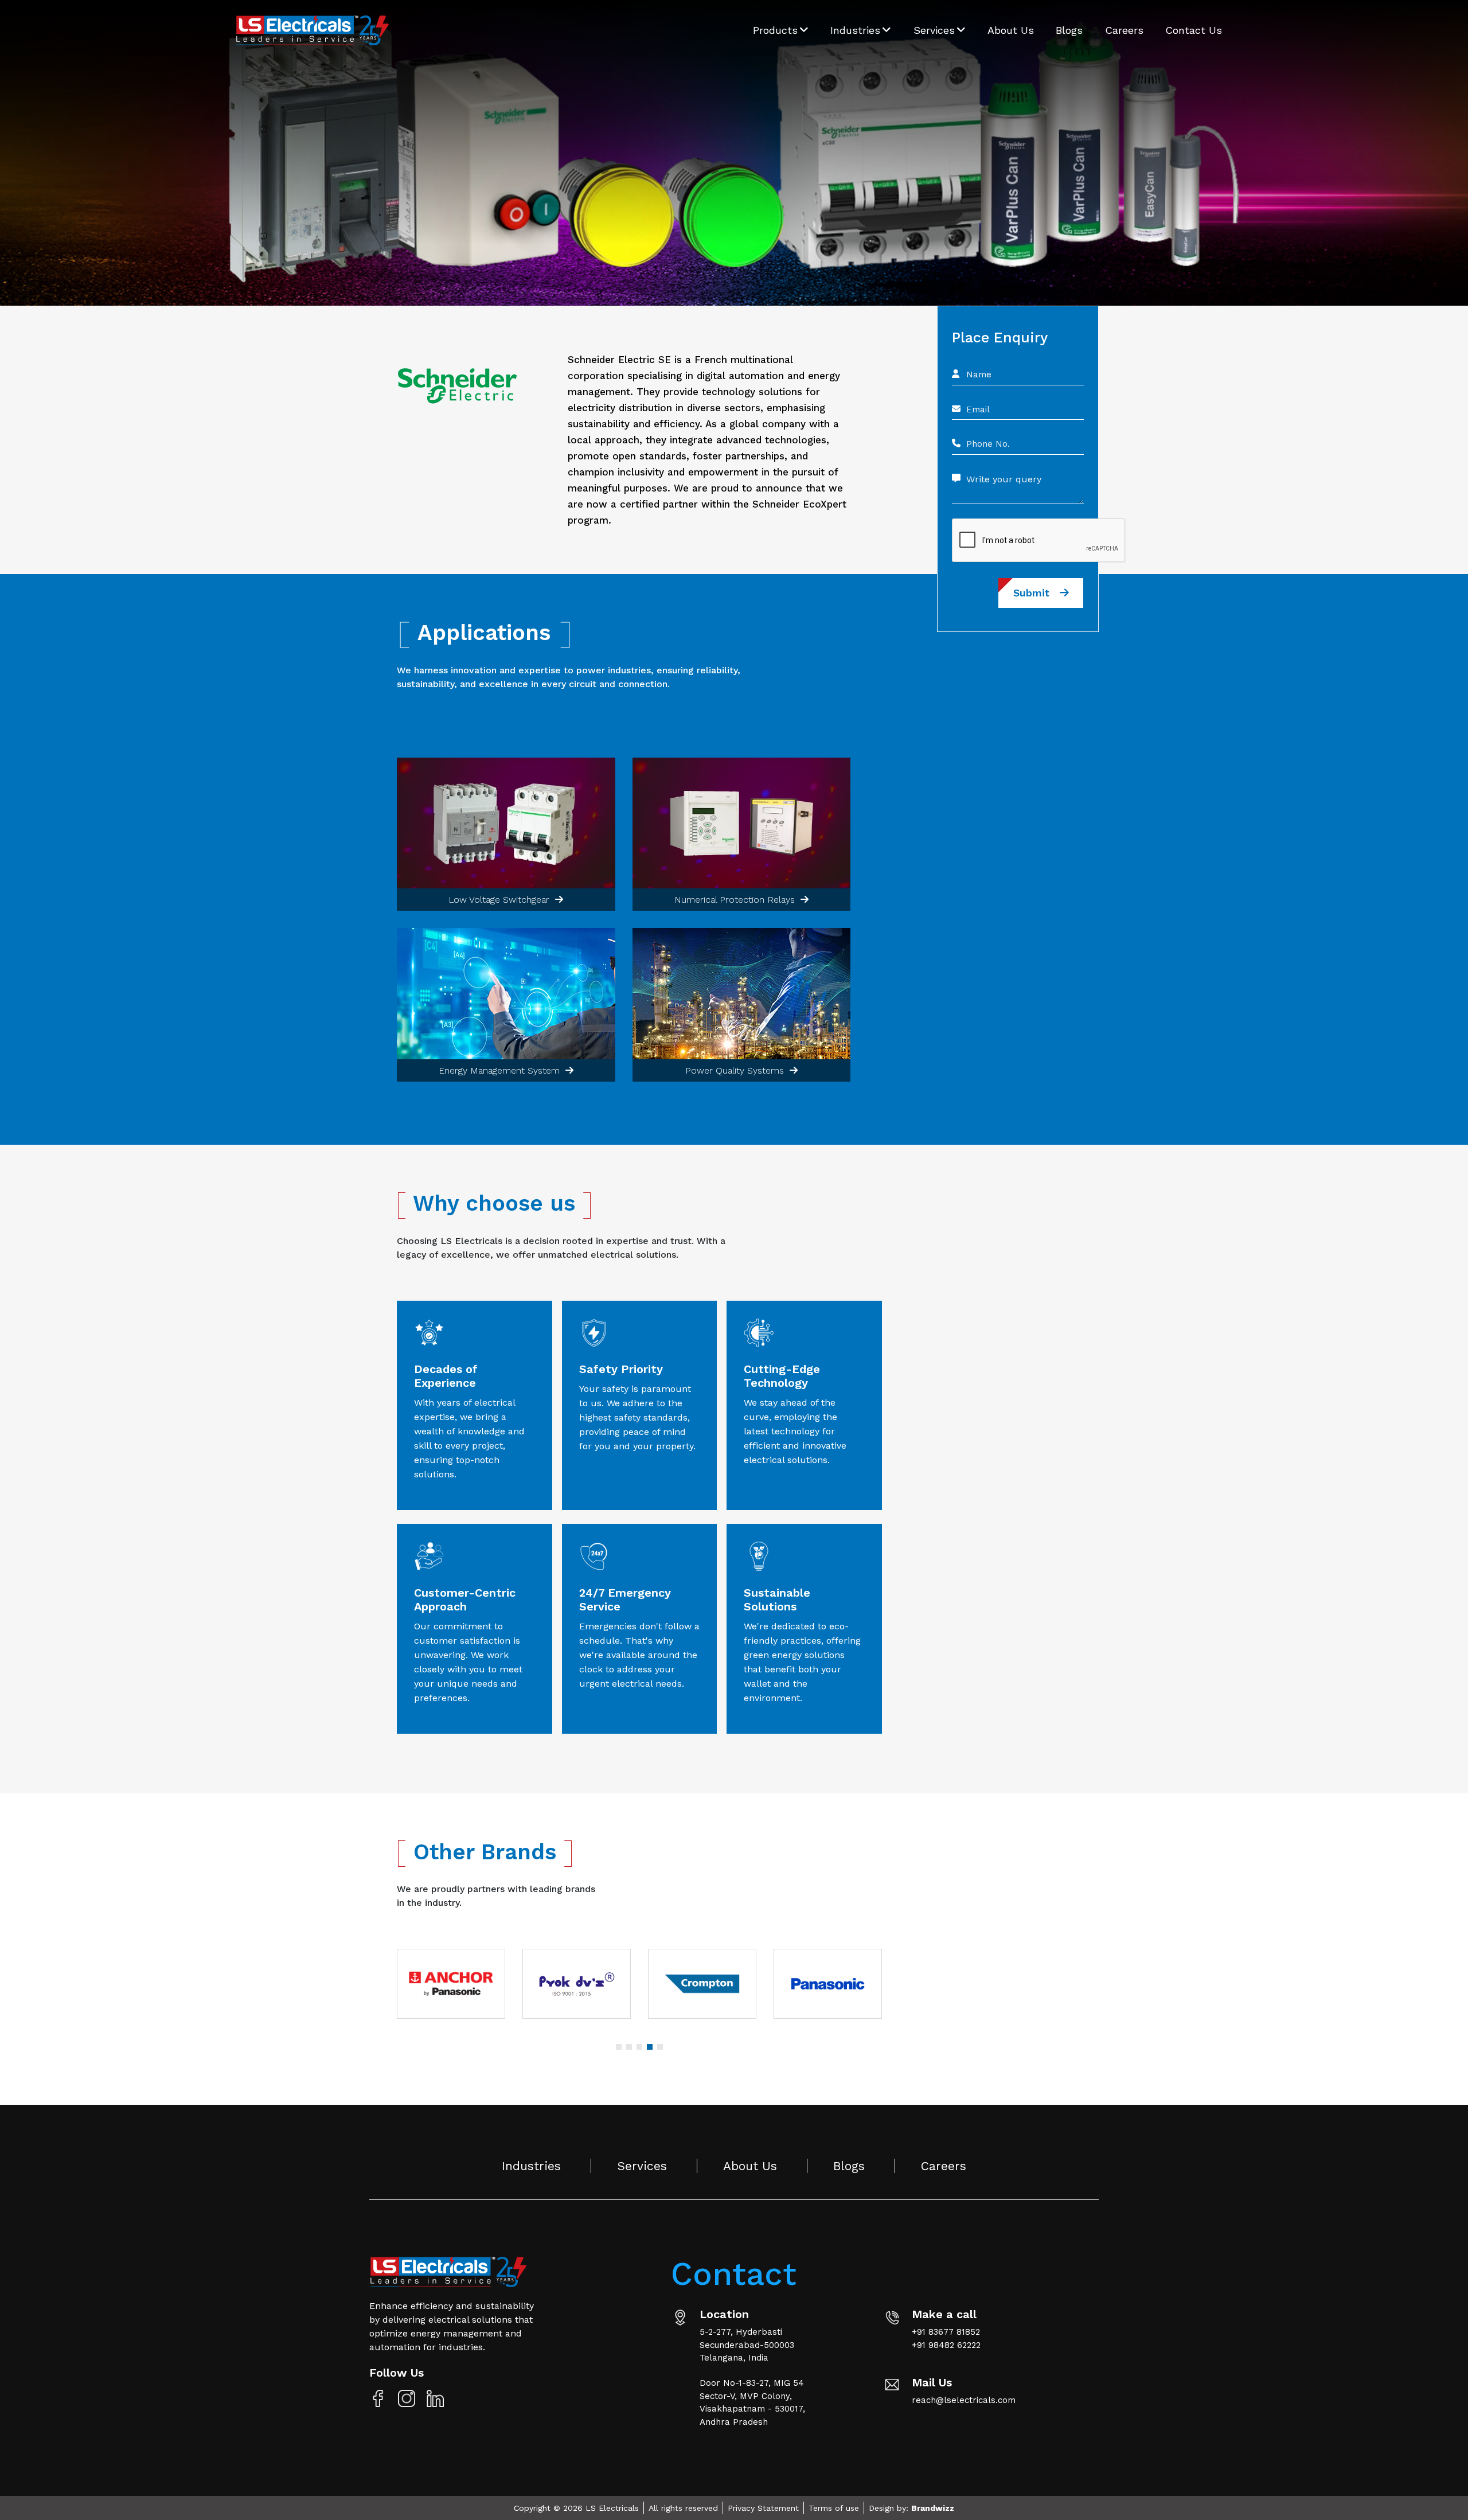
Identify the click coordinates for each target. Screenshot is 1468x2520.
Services (936, 30)
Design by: (911, 2508)
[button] (619, 2047)
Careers (1124, 30)
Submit (1036, 593)
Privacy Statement (763, 2508)
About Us (1011, 30)
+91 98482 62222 (946, 2345)
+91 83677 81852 (946, 2332)
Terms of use (834, 2508)
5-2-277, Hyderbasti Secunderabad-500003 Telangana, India (747, 2345)
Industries (857, 30)
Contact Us (1194, 30)
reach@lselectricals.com (964, 2400)
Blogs (1069, 30)
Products (777, 30)
